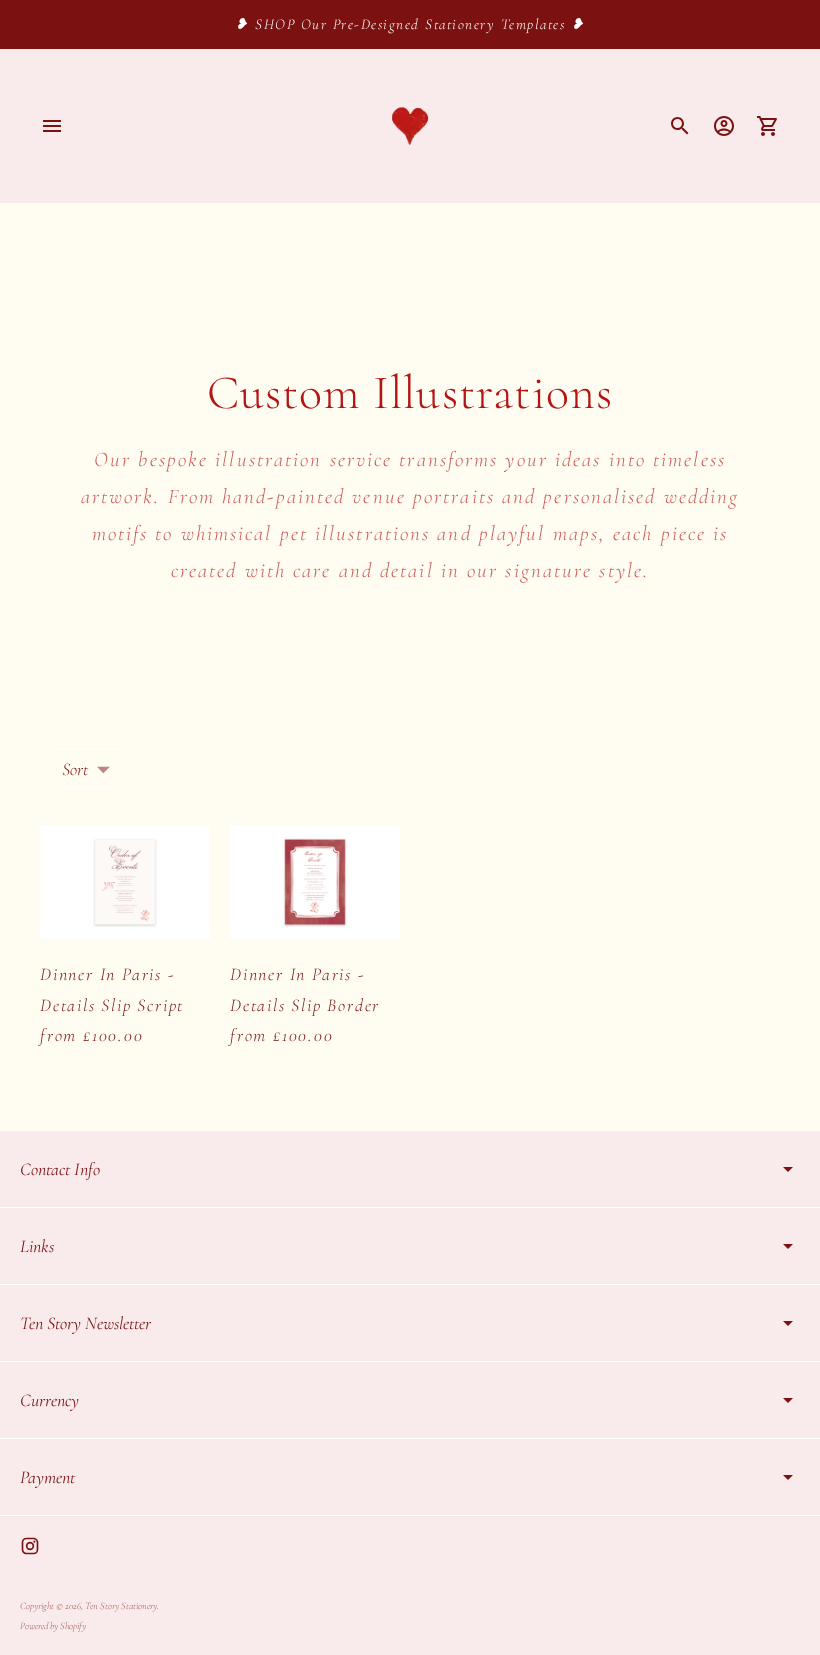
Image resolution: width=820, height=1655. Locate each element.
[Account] (724, 126)
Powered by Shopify (53, 1626)
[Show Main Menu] (52, 126)
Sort (75, 769)
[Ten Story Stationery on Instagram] (30, 1546)
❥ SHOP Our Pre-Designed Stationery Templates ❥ (410, 24)
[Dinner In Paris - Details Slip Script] (125, 881)
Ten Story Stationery (121, 1606)
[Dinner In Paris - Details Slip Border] (315, 881)
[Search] (680, 126)
